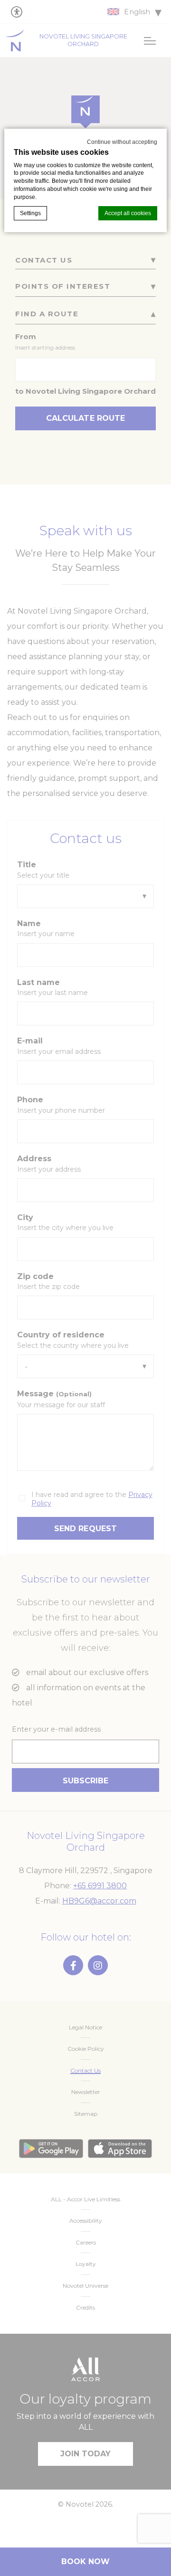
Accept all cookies (128, 213)
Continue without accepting (122, 142)
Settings (30, 213)
